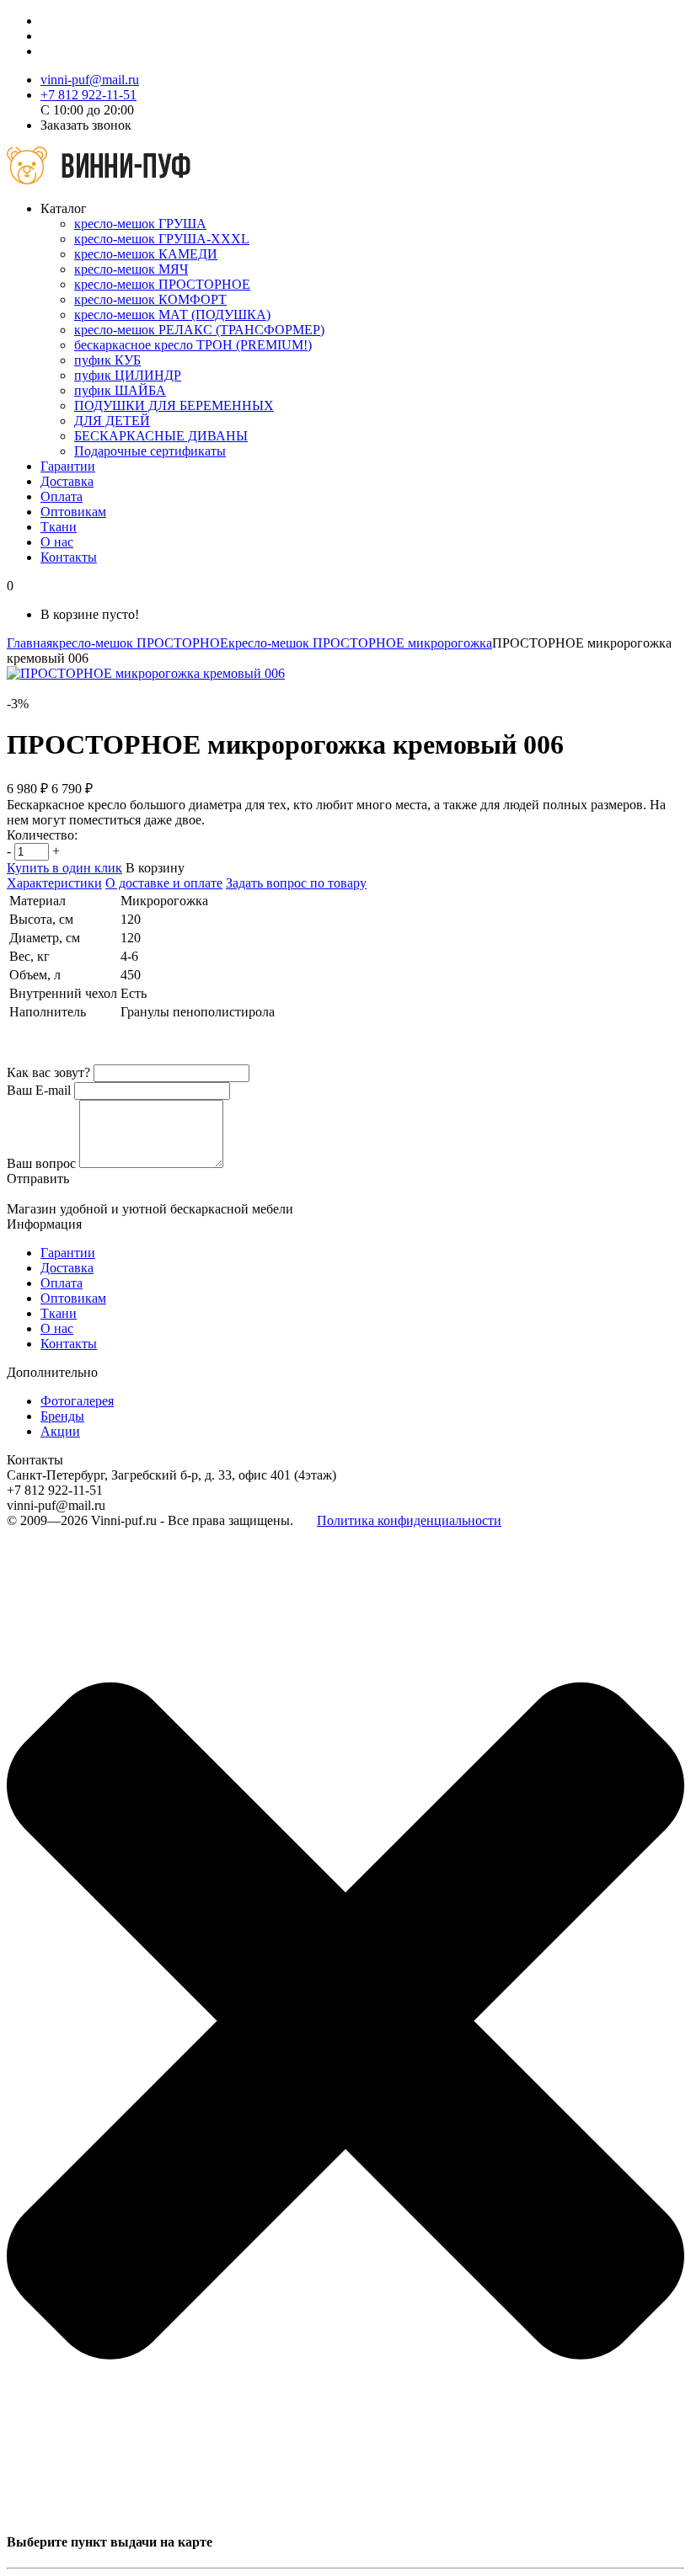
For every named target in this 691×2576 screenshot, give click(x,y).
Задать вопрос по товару (296, 883)
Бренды (62, 1416)
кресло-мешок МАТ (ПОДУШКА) (172, 315)
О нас (57, 542)
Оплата (62, 496)
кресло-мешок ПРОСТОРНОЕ (162, 284)
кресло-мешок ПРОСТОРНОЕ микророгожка (360, 643)
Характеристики (54, 883)
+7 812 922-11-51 (88, 95)
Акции (60, 1431)
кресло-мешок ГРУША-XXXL (162, 239)
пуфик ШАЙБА (120, 390)
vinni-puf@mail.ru (90, 80)
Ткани (59, 527)
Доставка (67, 481)
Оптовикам (73, 512)
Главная (29, 643)
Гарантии (68, 466)
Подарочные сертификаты (150, 451)
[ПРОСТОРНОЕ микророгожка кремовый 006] (146, 673)
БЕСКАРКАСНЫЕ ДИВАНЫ (161, 436)
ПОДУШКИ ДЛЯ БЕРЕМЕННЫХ (174, 405)
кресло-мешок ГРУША (140, 224)
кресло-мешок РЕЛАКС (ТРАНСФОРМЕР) (199, 330)
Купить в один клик (64, 868)
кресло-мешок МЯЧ (131, 269)
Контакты (69, 557)
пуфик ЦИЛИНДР (128, 375)
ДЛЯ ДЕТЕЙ (112, 421)
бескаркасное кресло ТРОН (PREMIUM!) (193, 345)
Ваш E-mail (39, 1090)
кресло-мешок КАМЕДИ (146, 254)
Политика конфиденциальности (409, 1520)
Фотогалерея (77, 1401)
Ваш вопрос (41, 1163)
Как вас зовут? (48, 1072)
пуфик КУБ (107, 360)
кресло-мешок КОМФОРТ (150, 299)
